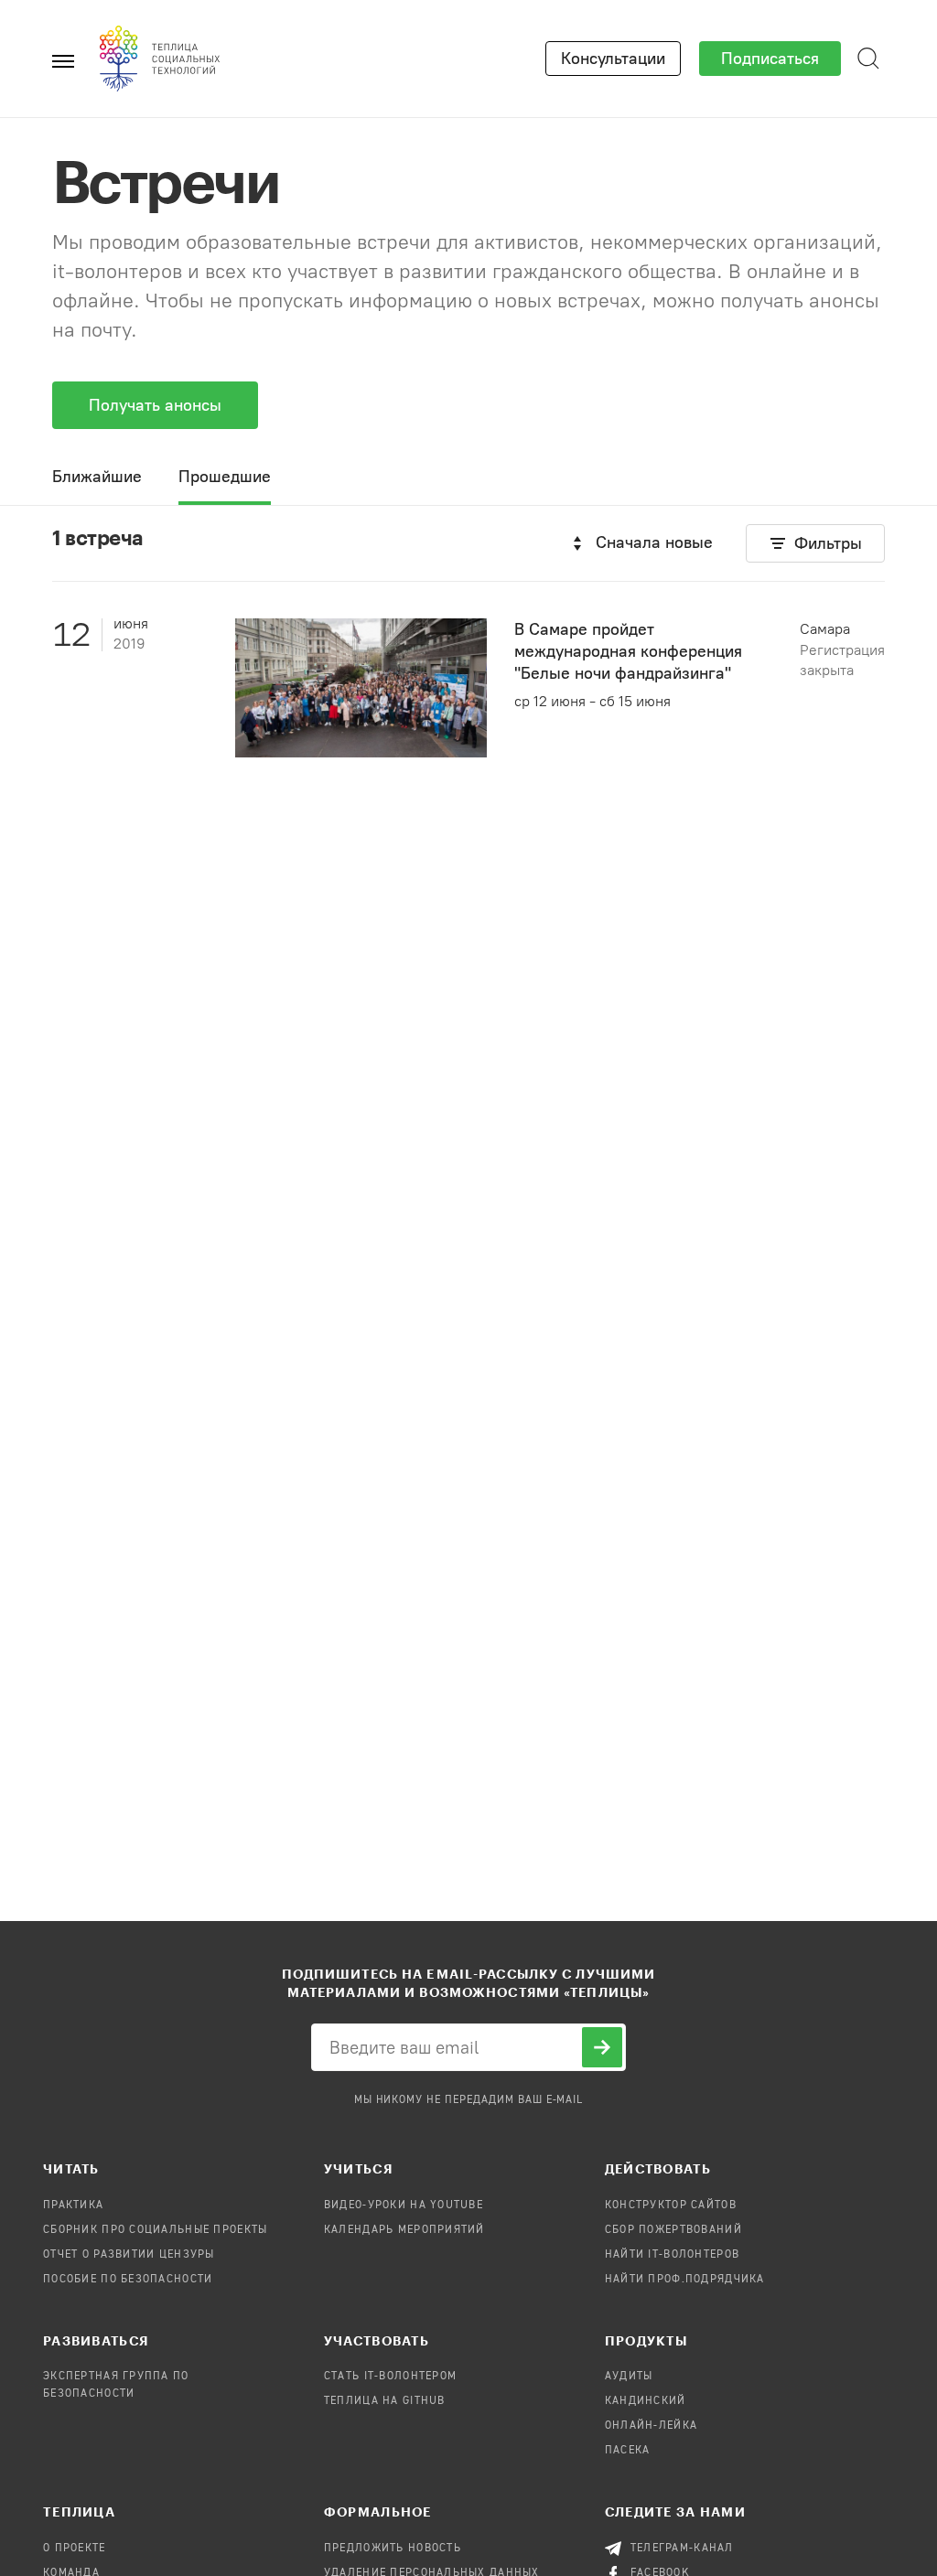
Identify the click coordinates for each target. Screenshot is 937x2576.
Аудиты (629, 2377)
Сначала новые (654, 542)
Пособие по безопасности (128, 2280)
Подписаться (770, 59)
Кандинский (646, 2401)
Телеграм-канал (682, 2549)
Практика (73, 2206)
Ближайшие (97, 477)
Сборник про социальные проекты (155, 2230)
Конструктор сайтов (671, 2206)
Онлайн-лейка (651, 2426)
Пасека (628, 2451)
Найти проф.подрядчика (685, 2280)
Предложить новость (393, 2549)
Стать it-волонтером (390, 2377)
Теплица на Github (385, 2401)
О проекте (75, 2549)
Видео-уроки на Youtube (404, 2206)
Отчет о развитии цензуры (129, 2255)
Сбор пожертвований (673, 2230)
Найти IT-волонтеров (672, 2255)
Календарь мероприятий (404, 2230)
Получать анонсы (155, 405)
